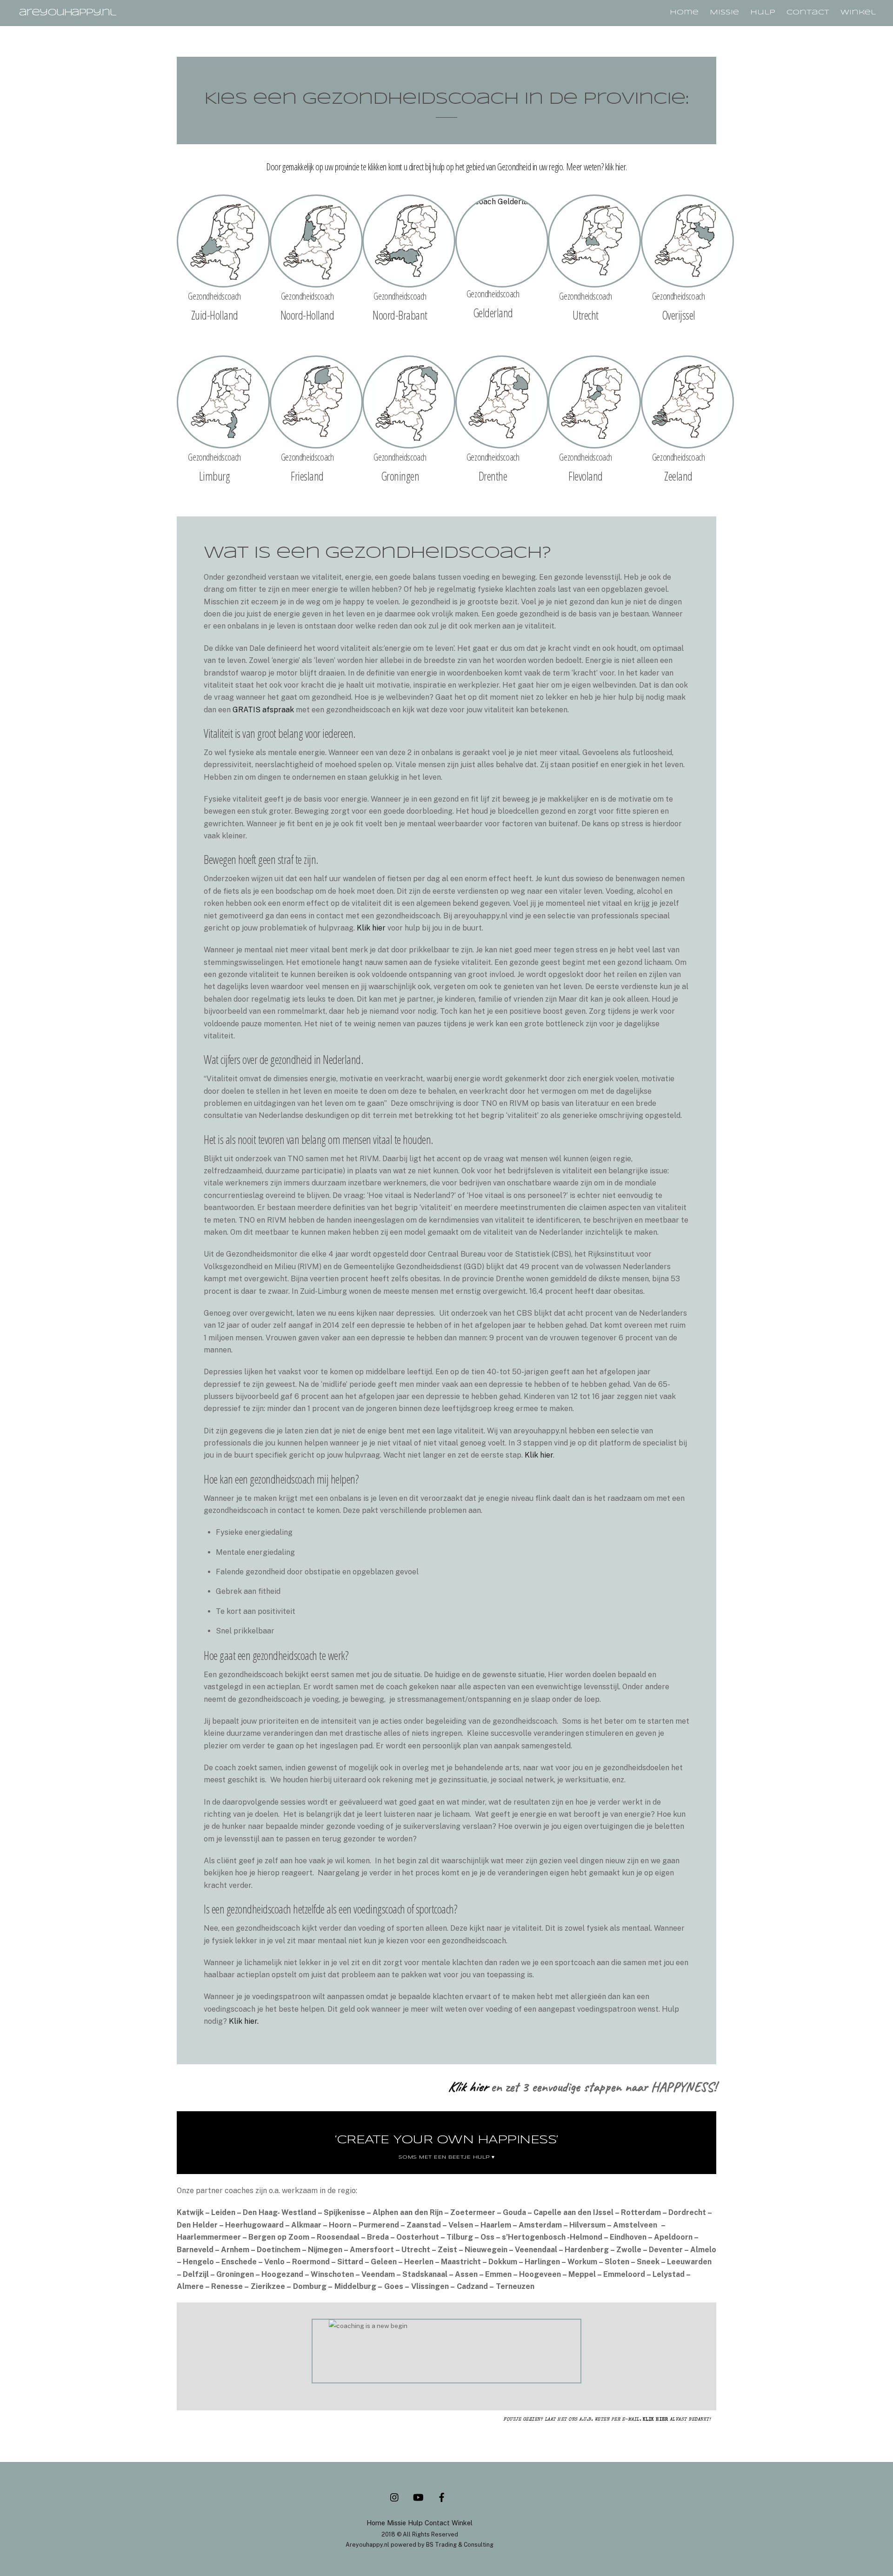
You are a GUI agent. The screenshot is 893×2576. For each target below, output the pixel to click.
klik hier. (616, 167)
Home (684, 13)
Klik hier (371, 928)
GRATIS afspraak (263, 710)
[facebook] (441, 2496)
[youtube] (418, 2496)
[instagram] (395, 2496)
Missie (724, 13)
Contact (808, 13)
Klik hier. (244, 2021)
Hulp (763, 13)
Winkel (858, 13)
